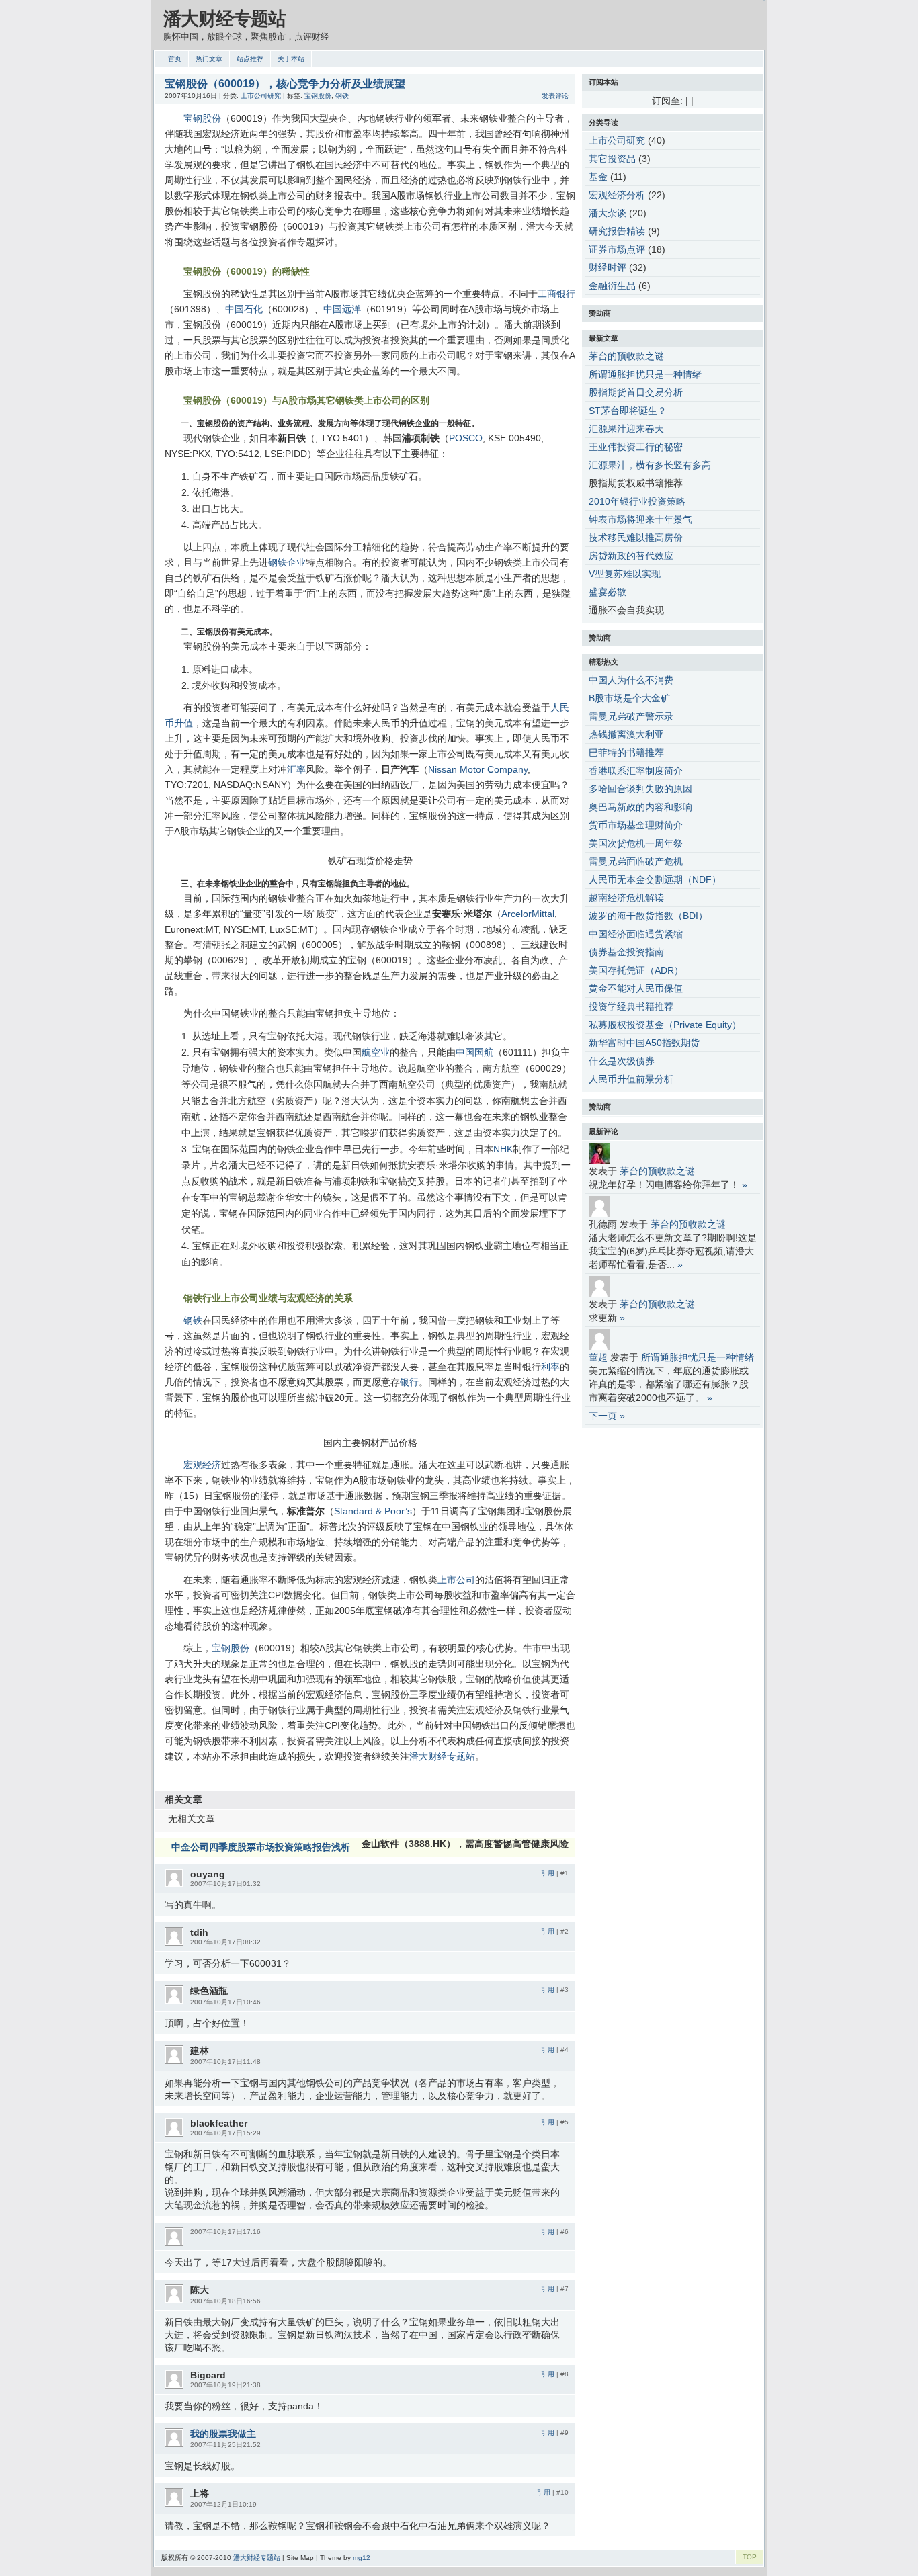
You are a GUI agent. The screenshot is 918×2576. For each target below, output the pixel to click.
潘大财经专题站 (224, 19)
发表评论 (555, 96)
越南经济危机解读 (626, 898)
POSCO (466, 438)
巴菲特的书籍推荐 (626, 753)
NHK (503, 1149)
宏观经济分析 (617, 195)
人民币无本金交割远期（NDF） (655, 879)
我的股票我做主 (223, 2434)
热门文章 (209, 59)
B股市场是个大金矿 (629, 698)
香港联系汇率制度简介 (636, 771)
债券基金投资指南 (626, 952)
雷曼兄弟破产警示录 (631, 716)
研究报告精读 (617, 231)
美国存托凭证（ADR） (636, 970)
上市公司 (456, 1580)
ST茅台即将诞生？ (628, 411)
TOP (750, 2557)
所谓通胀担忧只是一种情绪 (645, 374)
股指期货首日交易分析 (636, 392)
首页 (175, 59)
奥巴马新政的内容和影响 (640, 807)
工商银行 (556, 294)
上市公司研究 (261, 96)
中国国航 (474, 1052)
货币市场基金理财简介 (636, 825)
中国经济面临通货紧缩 (636, 934)
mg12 (362, 2558)
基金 (598, 177)
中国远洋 (342, 309)
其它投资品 (612, 159)
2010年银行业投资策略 (637, 501)
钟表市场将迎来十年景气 (640, 519)
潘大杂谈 (608, 213)
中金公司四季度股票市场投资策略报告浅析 (261, 1847)
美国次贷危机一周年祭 (636, 843)
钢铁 (342, 96)
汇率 (296, 769)
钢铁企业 (287, 562)
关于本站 (291, 59)
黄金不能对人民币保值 (636, 988)
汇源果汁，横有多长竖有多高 (650, 465)
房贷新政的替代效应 (631, 556)
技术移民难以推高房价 (636, 538)
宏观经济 (202, 1465)
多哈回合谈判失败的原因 (640, 789)
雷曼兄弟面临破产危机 (636, 861)
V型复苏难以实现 (625, 574)
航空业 (376, 1052)
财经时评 (608, 267)
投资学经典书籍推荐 (631, 1006)
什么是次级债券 (622, 1061)
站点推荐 (250, 59)
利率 (550, 1367)
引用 (548, 1873)
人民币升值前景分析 (631, 1079)
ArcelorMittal (528, 914)
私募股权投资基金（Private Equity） (665, 1025)
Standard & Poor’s (373, 1511)
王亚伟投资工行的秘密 (636, 447)
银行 (409, 1382)
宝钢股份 (318, 96)
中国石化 (244, 309)
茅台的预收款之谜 (626, 356)
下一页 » (607, 1416)
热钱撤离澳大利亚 (626, 734)
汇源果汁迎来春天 (626, 429)
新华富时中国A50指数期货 (644, 1043)
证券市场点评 (617, 249)
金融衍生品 (612, 286)
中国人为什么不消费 (631, 680)
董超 (598, 1357)
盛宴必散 (608, 592)
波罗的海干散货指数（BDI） (648, 916)
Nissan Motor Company (478, 769)
